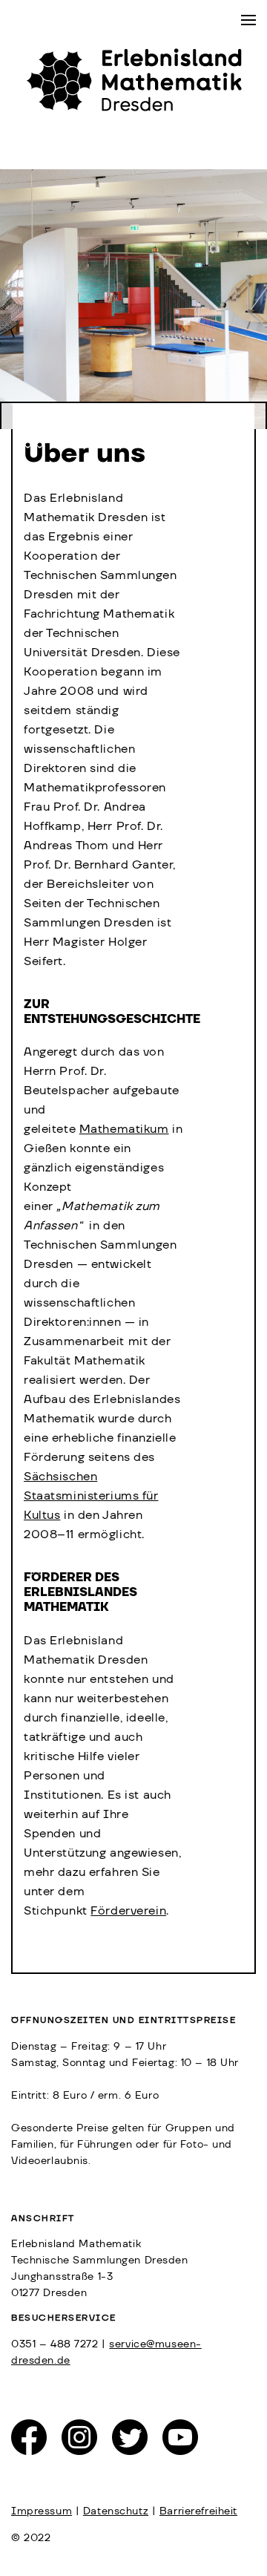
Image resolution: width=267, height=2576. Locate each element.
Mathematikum (124, 1129)
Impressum (42, 2511)
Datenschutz (116, 2511)
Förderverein (128, 1911)
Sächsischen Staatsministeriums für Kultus (91, 1496)
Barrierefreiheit (198, 2511)
